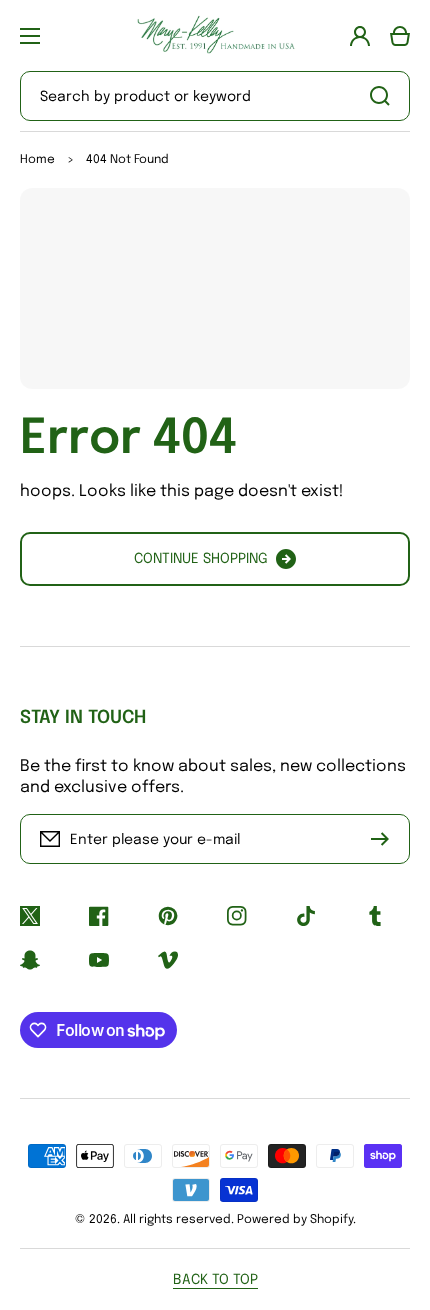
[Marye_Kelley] (215, 35)
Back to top (215, 1280)
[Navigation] (30, 36)
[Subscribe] (385, 839)
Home (37, 160)
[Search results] (385, 96)
